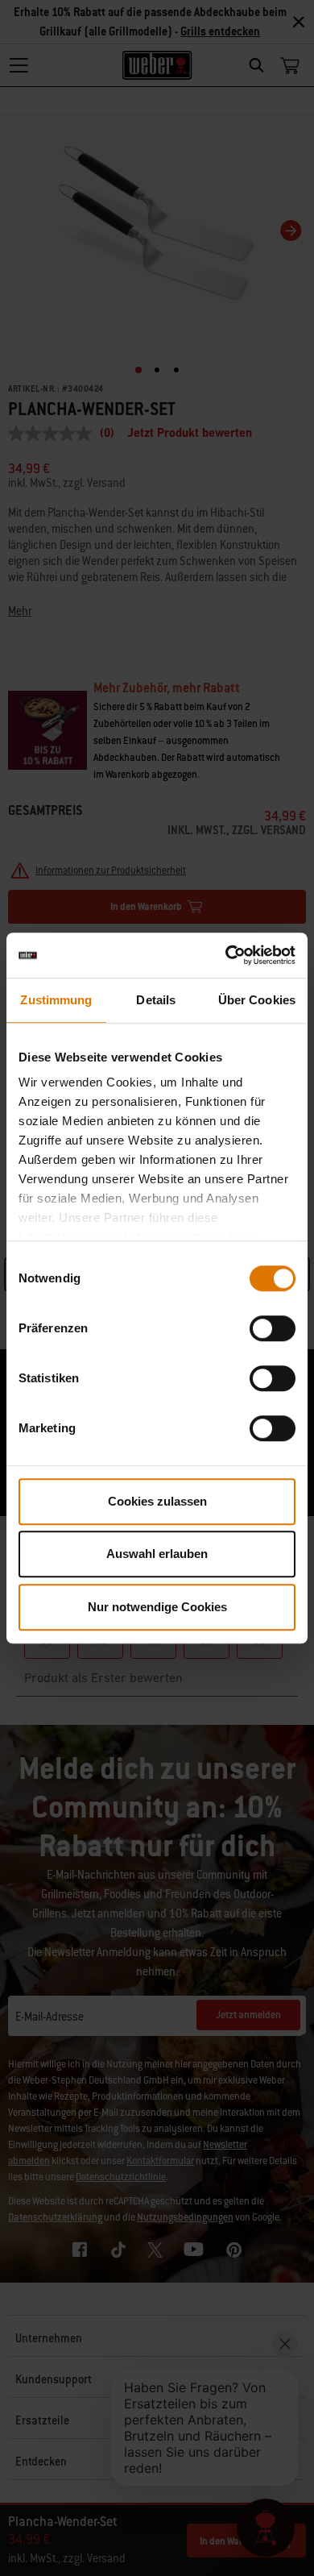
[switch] (273, 1328)
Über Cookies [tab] (257, 1000)
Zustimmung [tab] (56, 1000)
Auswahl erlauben (157, 1554)
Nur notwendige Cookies (157, 1607)
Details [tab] (156, 1000)
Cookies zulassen (157, 1501)
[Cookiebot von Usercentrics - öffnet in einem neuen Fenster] (226, 955)
